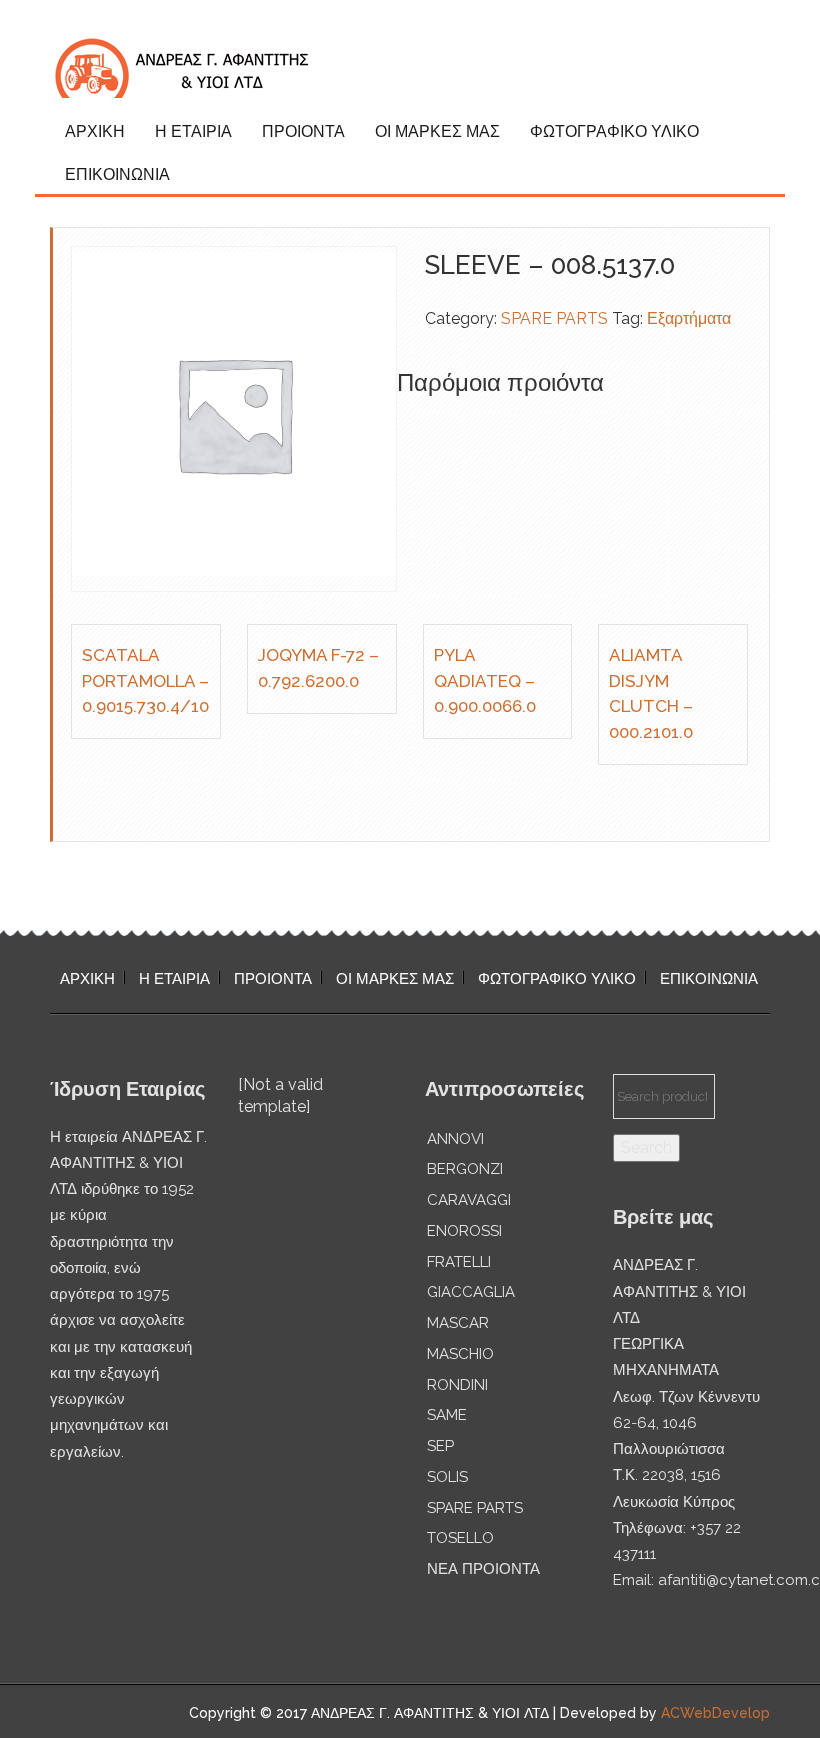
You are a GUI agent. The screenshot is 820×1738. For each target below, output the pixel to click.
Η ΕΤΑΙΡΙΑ (193, 131)
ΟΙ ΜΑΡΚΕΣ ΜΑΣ (437, 131)
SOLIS (447, 1477)
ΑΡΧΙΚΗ (95, 131)
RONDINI (457, 1385)
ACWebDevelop (715, 1713)
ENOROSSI (464, 1231)
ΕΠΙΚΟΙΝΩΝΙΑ (117, 174)
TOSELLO (460, 1538)
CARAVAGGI (469, 1200)
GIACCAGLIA (471, 1292)
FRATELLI (459, 1262)
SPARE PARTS (554, 318)
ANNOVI (455, 1139)
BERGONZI (465, 1169)
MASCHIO (460, 1354)
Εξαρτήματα (689, 318)
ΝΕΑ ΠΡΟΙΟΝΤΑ (483, 1569)
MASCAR (458, 1323)
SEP (440, 1446)
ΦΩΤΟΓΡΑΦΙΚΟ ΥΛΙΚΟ (614, 131)
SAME (447, 1415)
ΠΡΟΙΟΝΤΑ (303, 131)
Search (646, 1147)
